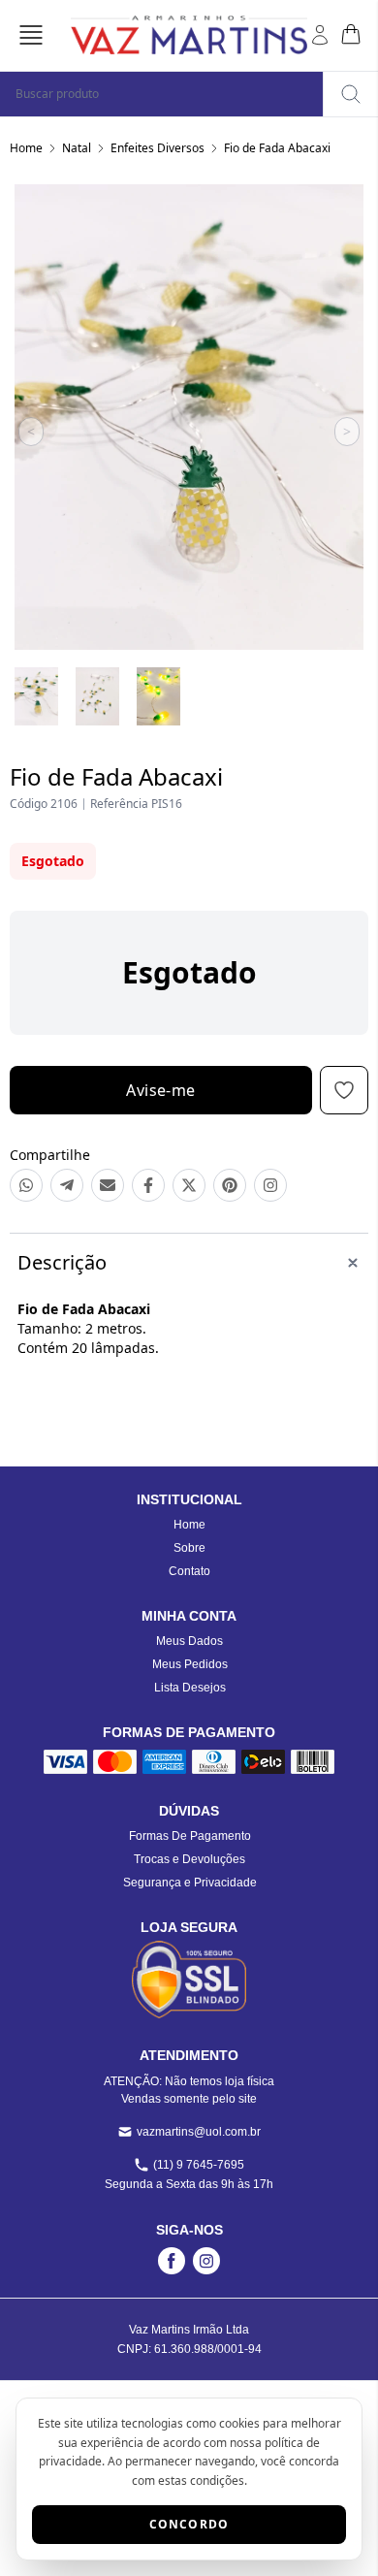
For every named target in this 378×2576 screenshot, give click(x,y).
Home (26, 148)
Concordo (189, 2524)
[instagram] (206, 2261)
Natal (77, 148)
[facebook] (172, 2261)
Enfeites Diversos (157, 148)
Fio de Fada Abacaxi (277, 148)
